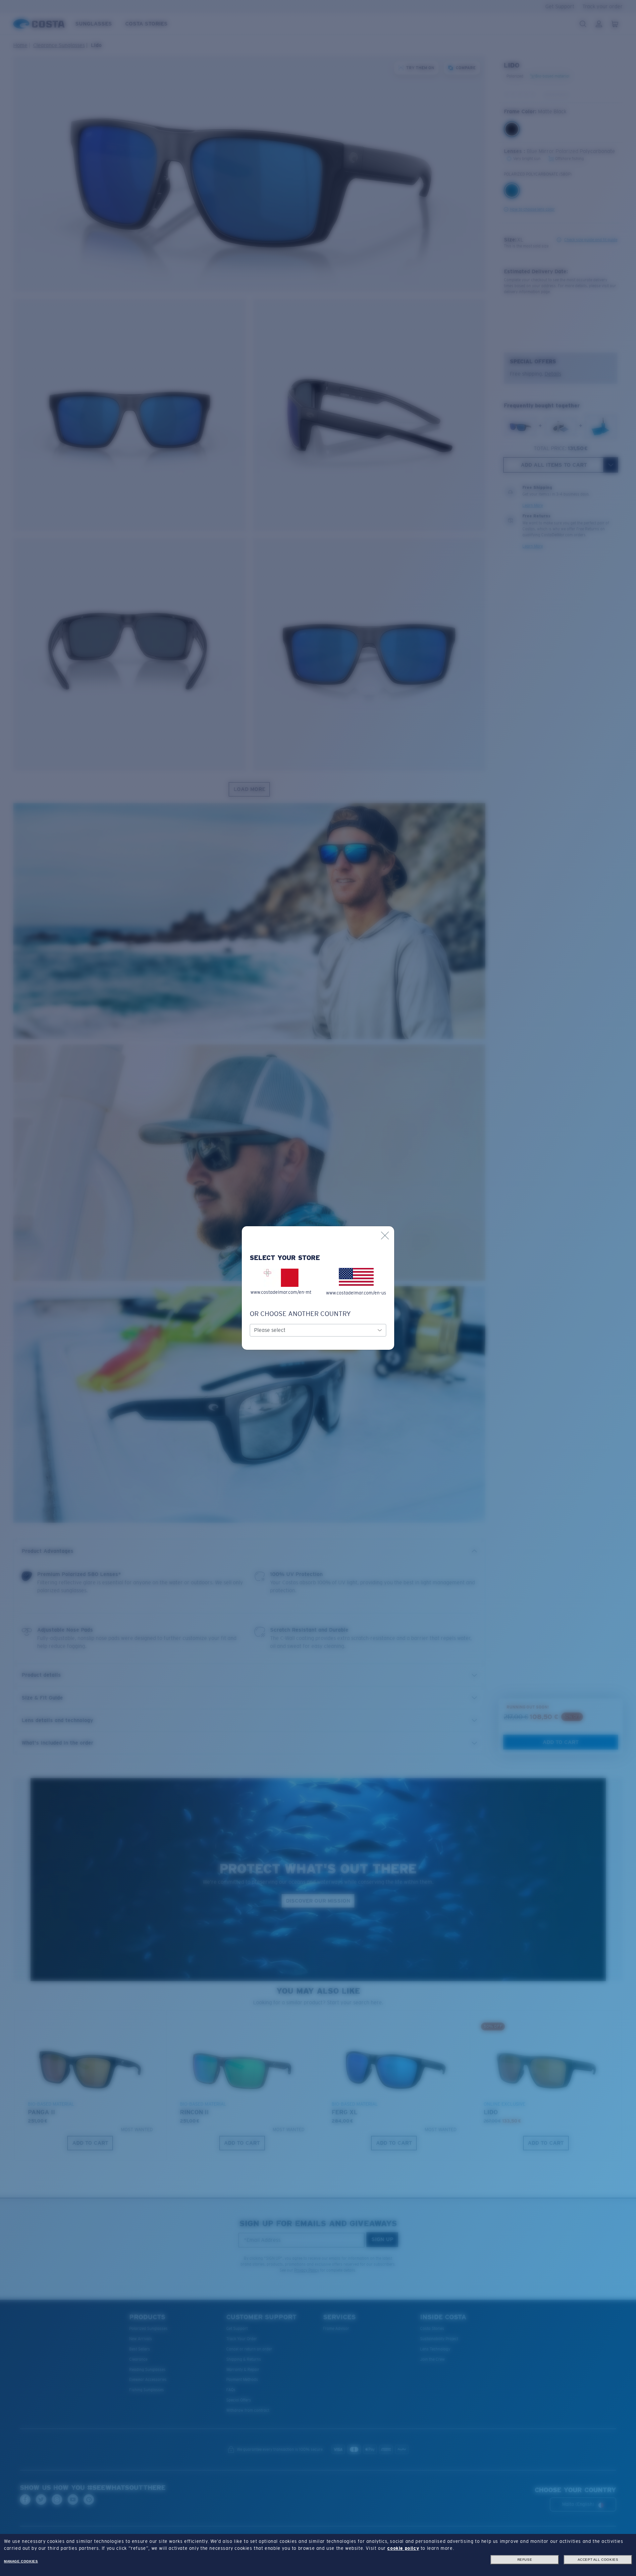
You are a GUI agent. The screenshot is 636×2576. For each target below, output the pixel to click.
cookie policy (403, 2548)
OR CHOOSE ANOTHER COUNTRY (300, 1314)
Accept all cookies (598, 2560)
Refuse (525, 2560)
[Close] (385, 1235)
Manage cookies (21, 2561)
